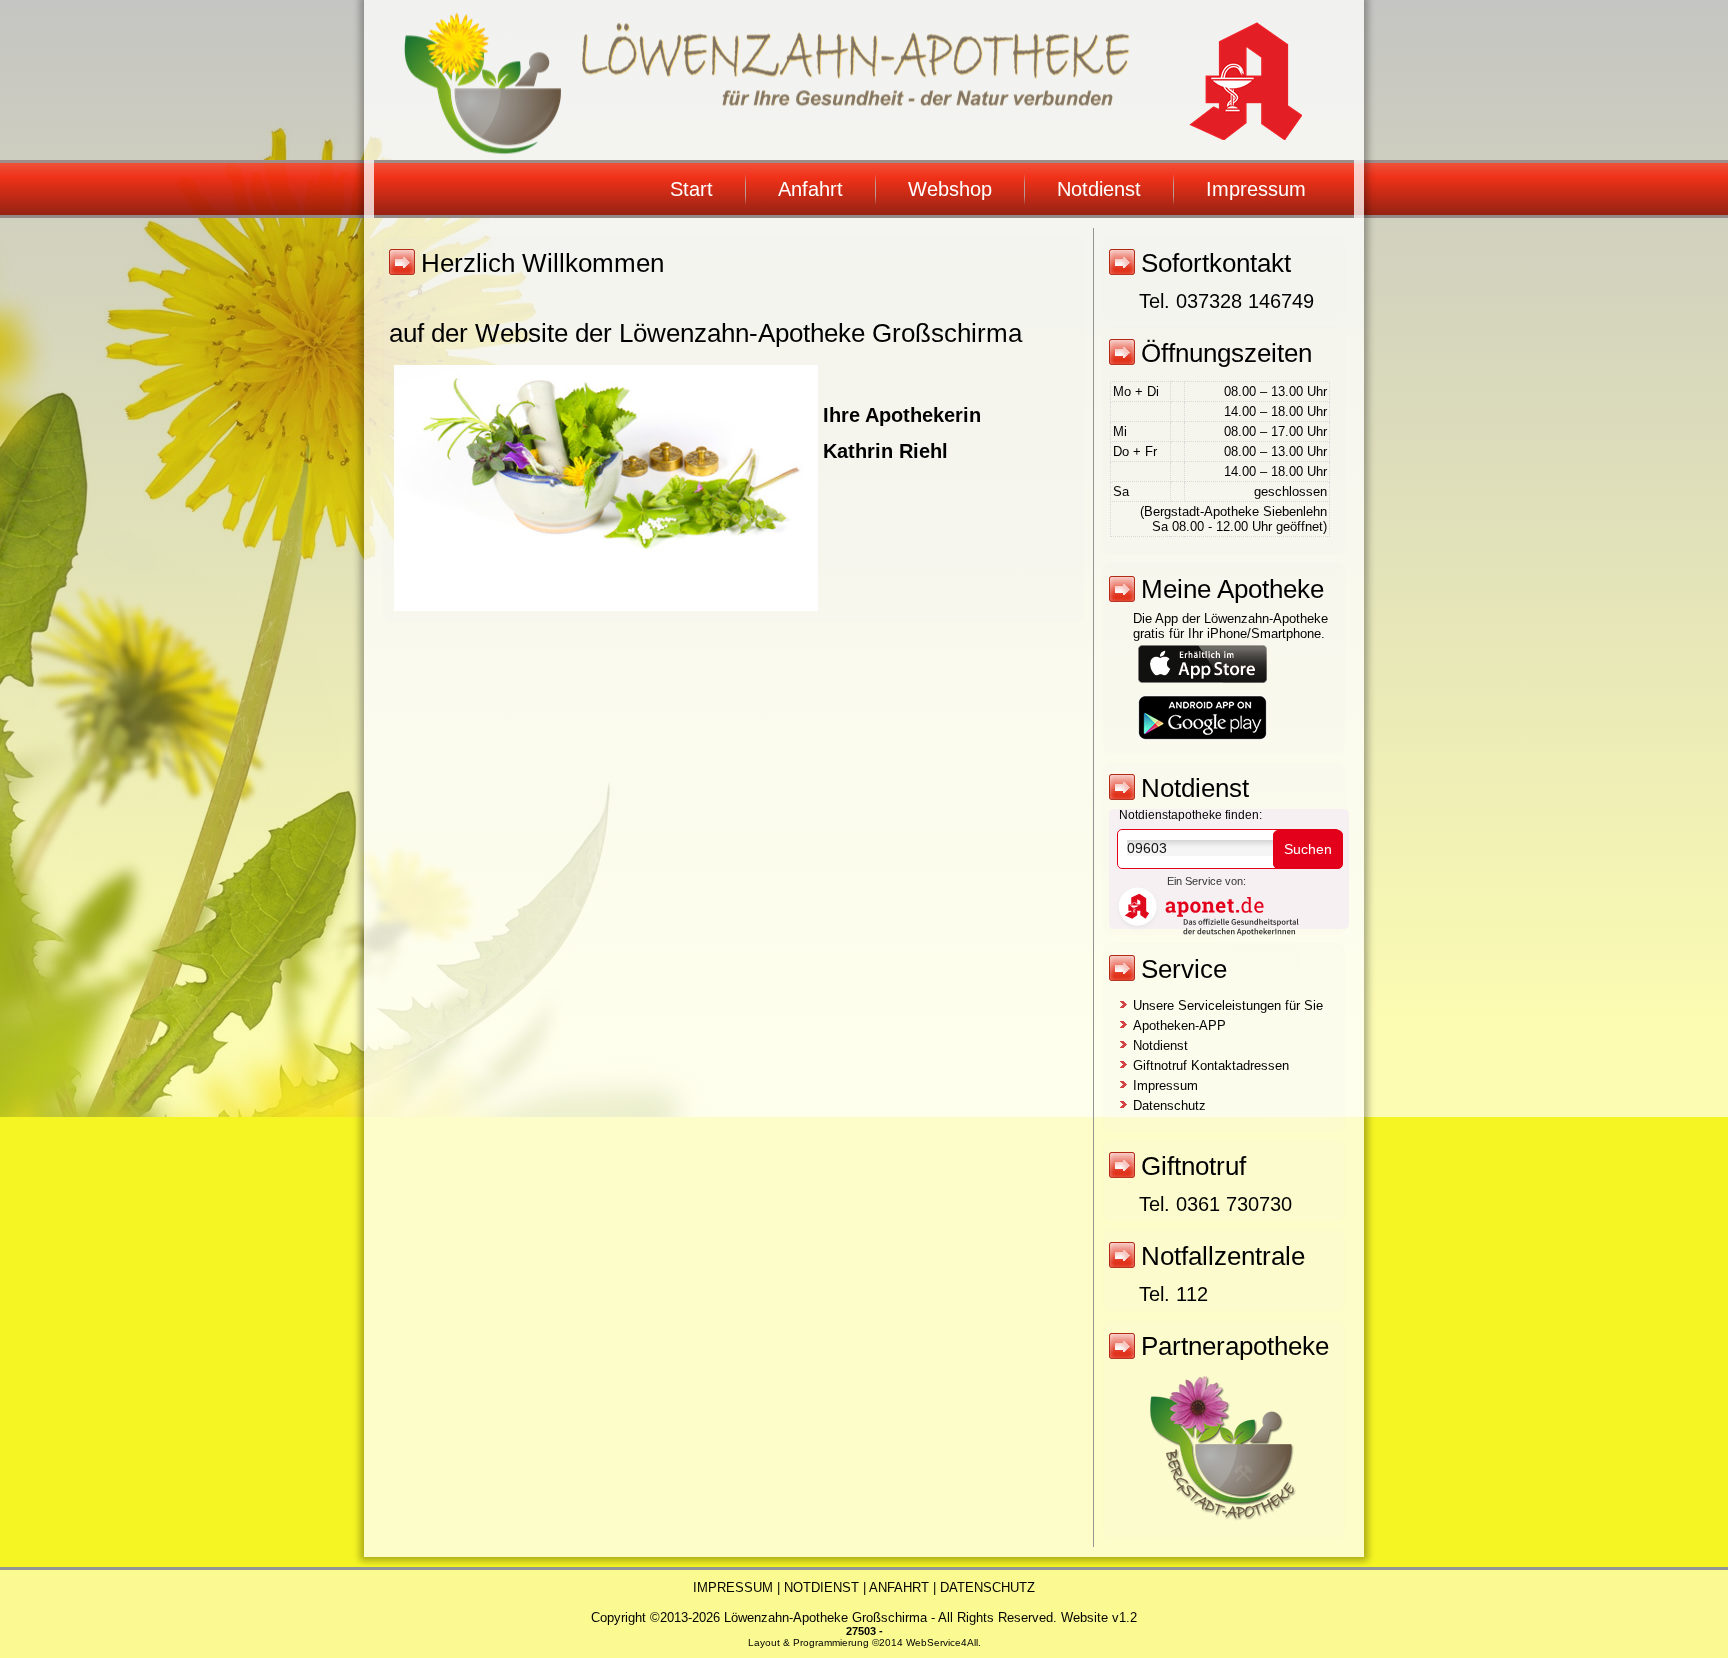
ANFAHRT (899, 1587)
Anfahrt (810, 189)
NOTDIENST (821, 1587)
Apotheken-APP (1179, 1025)
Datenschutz (1169, 1105)
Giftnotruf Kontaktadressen (1211, 1065)
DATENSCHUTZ (987, 1587)
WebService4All (942, 1642)
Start (691, 189)
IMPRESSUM (733, 1587)
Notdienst (1099, 189)
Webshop (950, 189)
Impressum (1256, 189)
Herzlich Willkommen (542, 263)
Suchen (1308, 849)
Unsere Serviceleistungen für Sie (1228, 1005)
